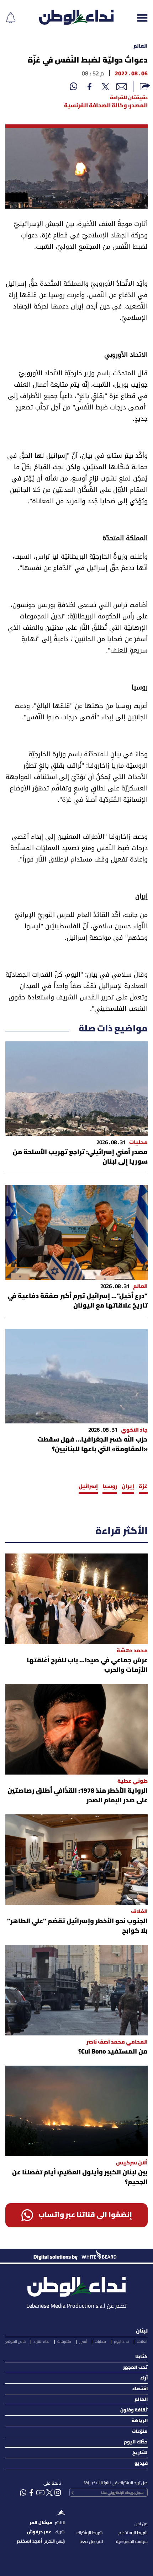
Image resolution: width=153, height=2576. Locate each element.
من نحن (141, 2524)
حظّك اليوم (136, 2442)
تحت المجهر (135, 2368)
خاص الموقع (15, 2342)
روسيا (110, 1487)
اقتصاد (140, 2389)
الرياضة (140, 2421)
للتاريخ (140, 2453)
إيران (128, 1487)
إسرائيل (88, 1487)
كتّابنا (141, 2357)
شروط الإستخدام (133, 2533)
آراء (144, 2378)
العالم (141, 46)
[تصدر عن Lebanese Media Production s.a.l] (76, 2285)
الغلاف (142, 2342)
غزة (143, 1487)
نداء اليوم (121, 2342)
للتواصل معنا (91, 2542)
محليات (100, 2342)
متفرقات (64, 2342)
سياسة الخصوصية (132, 2542)
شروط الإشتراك (90, 2533)
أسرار (83, 2342)
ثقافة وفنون (134, 2410)
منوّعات (140, 2432)
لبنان (142, 2331)
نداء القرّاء (41, 2342)
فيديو (141, 2464)
